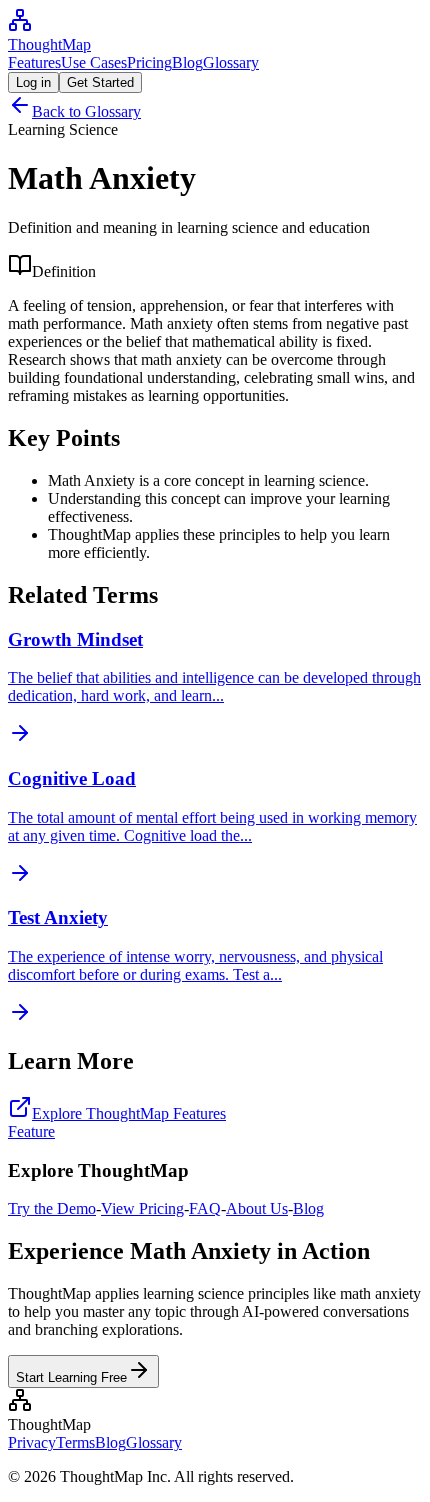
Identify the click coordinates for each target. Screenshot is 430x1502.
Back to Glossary (86, 111)
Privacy (32, 1442)
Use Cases (94, 62)
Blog (187, 62)
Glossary (231, 62)
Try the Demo (52, 1208)
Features (34, 62)
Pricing (149, 62)
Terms (75, 1442)
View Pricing (142, 1208)
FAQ (205, 1208)
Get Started (100, 82)
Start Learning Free (71, 1377)
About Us (257, 1208)
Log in (33, 82)
